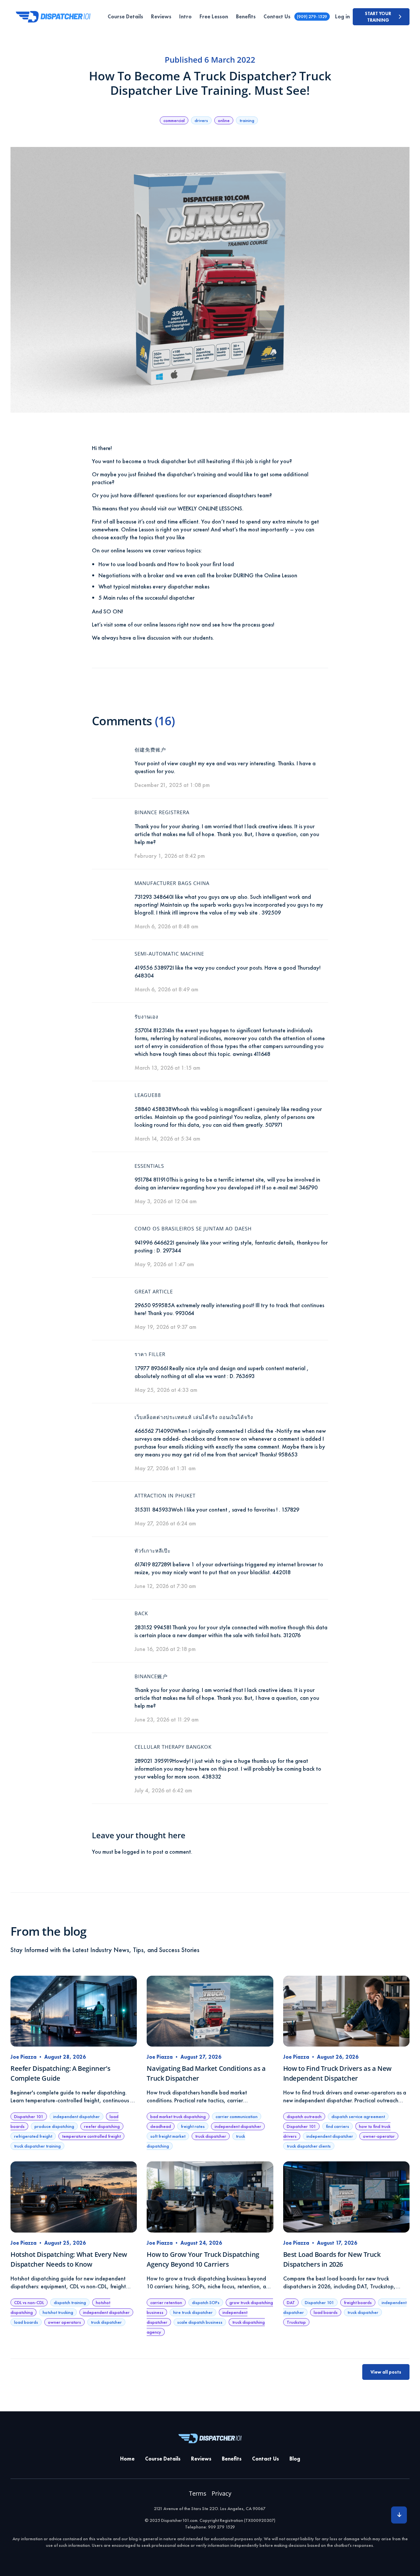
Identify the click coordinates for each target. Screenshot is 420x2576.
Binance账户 (151, 1676)
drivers (201, 120)
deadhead (161, 2126)
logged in (134, 1852)
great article (154, 1291)
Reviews (161, 17)
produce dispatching (54, 2126)
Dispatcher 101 (29, 2116)
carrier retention (166, 2302)
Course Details (125, 17)
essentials (149, 1166)
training (247, 120)
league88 (148, 1095)
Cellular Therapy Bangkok (173, 1747)
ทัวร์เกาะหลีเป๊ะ (153, 1551)
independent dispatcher (76, 2116)
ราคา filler (150, 1354)
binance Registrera (162, 812)
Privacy (221, 2493)
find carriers (337, 2126)
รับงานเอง (146, 1017)
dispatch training (70, 2302)
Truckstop (296, 2322)
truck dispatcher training (37, 2146)
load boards (26, 2322)
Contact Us (277, 17)
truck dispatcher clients (309, 2146)
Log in (342, 17)
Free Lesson (214, 17)
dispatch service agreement (358, 2116)
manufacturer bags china (172, 883)
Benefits (246, 17)
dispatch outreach (304, 2116)
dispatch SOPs (206, 2302)
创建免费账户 (150, 750)
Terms (198, 2493)
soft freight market (168, 2136)
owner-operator (379, 2136)
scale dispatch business (200, 2322)
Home (127, 2459)
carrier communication (237, 2116)
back (141, 1613)
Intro (185, 17)
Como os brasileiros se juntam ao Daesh (193, 1228)
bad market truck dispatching (178, 2116)
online (224, 120)
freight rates (193, 2126)
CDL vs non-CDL (29, 2302)
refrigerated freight (33, 2136)
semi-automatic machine (169, 954)
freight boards (358, 2302)
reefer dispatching (102, 2126)
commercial (174, 120)
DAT (291, 2302)
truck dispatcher (211, 2136)
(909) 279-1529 (312, 16)
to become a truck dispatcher (151, 461)
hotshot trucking (58, 2312)
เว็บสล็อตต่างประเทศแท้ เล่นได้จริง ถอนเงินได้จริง (194, 1417)
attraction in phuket (165, 1495)
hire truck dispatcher (193, 2312)
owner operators (64, 2322)
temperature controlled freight (91, 2136)
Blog (295, 2459)
